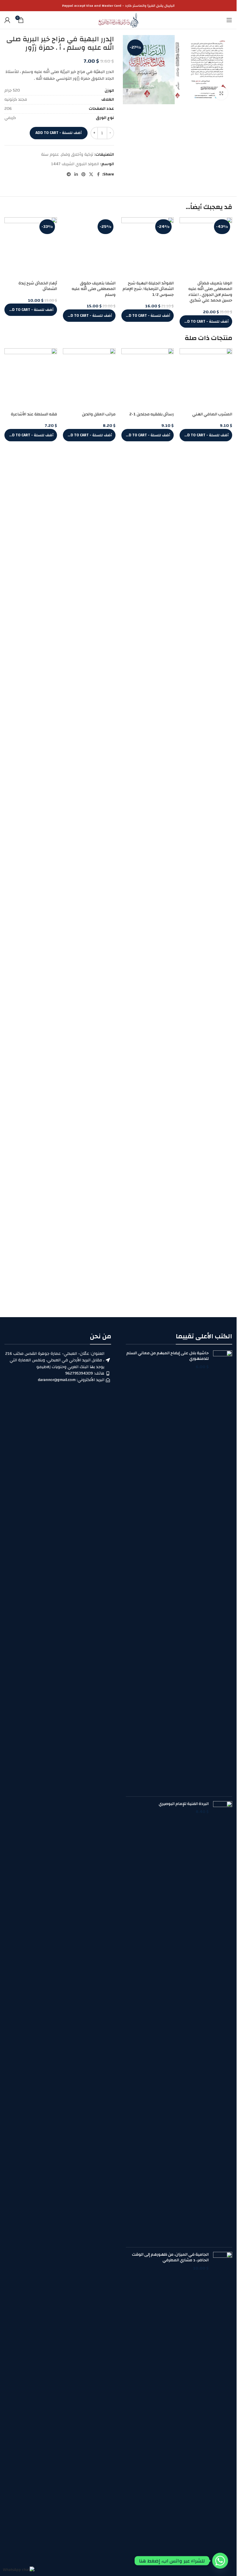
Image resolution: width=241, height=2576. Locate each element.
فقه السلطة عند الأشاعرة (34, 787)
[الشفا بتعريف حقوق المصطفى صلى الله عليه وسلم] (89, 438)
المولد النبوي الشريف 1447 (75, 164)
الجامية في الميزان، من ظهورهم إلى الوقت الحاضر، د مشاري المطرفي (170, 2258)
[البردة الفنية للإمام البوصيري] (223, 2022)
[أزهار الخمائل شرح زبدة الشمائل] (31, 249)
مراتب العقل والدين (99, 787)
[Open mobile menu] (229, 20)
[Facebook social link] (98, 175)
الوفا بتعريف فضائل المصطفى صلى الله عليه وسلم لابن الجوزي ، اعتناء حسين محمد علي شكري (210, 292)
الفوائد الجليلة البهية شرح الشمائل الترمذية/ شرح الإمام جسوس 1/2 (148, 289)
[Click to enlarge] (221, 93)
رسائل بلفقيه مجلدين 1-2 (152, 787)
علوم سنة (50, 155)
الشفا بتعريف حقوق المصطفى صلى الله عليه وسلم (94, 667)
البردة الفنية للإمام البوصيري (184, 1804)
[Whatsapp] (220, 2561)
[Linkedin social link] (76, 175)
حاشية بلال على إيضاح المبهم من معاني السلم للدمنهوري (168, 1356)
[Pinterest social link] (83, 175)
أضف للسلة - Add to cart (59, 133)
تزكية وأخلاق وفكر (77, 155)
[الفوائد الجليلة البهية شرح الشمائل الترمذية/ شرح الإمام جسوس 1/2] (148, 249)
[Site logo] (118, 20)
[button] (206, 321)
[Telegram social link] (69, 175)
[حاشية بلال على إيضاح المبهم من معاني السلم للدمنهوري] (223, 1571)
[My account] (7, 20)
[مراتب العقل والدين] (89, 753)
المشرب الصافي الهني (212, 787)
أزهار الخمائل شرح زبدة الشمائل (38, 286)
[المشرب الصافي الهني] (206, 753)
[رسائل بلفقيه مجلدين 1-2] (148, 753)
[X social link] (91, 175)
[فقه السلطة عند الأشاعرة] (31, 753)
